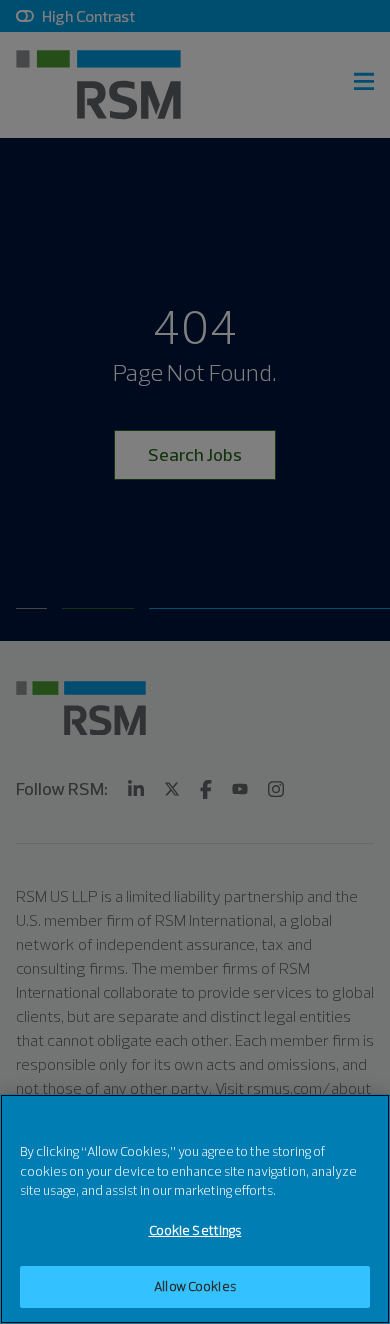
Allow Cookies (195, 1286)
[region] (195, 1209)
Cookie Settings (195, 1230)
